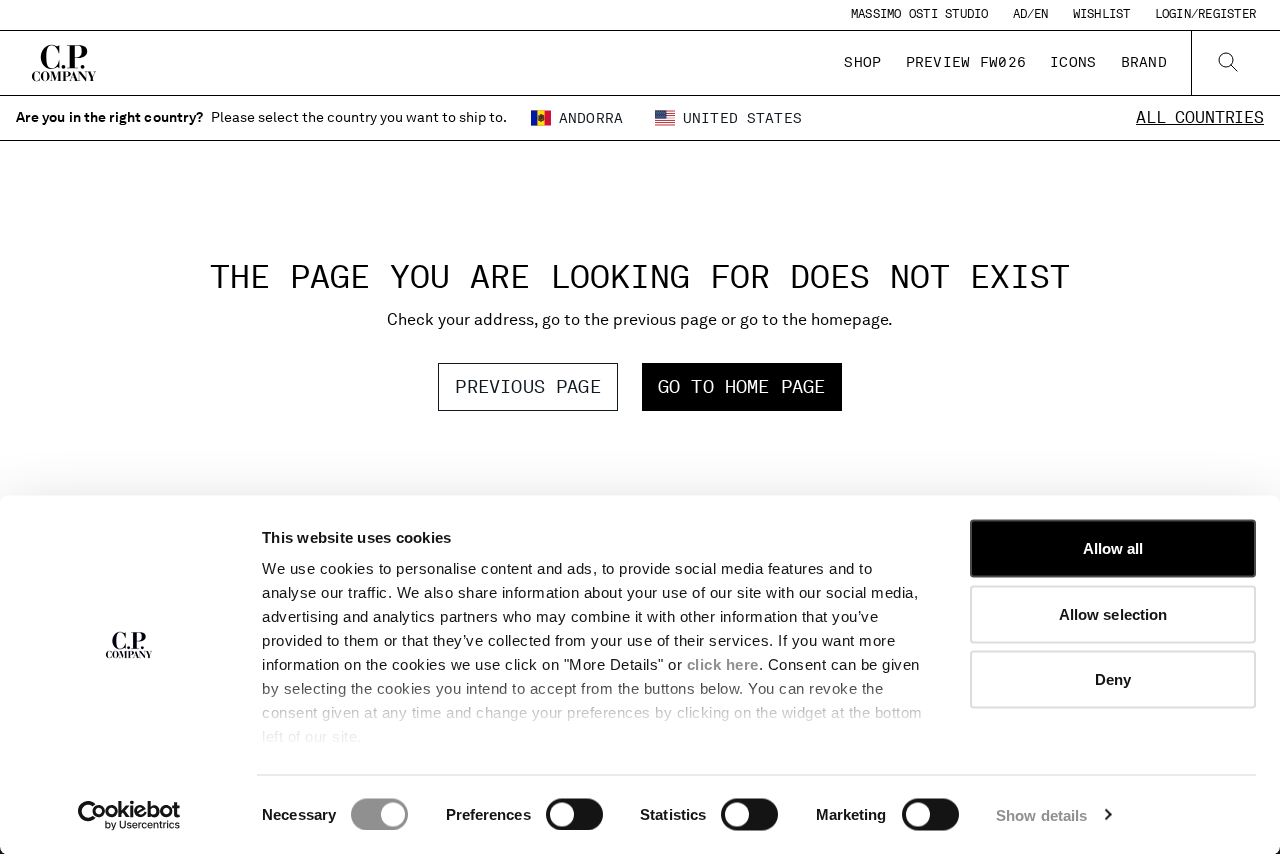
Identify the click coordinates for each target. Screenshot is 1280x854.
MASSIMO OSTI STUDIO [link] (920, 14)
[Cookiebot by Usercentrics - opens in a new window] (129, 815)
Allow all (1113, 548)
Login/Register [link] (1205, 14)
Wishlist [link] (1102, 14)
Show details (1041, 814)
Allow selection (1113, 613)
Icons (1073, 62)
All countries (1200, 117)
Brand (1144, 62)
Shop (862, 62)
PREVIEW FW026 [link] (966, 62)
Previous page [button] (527, 386)
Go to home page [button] (742, 386)
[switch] (574, 814)
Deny (1113, 679)
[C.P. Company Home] (64, 63)
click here (723, 664)
